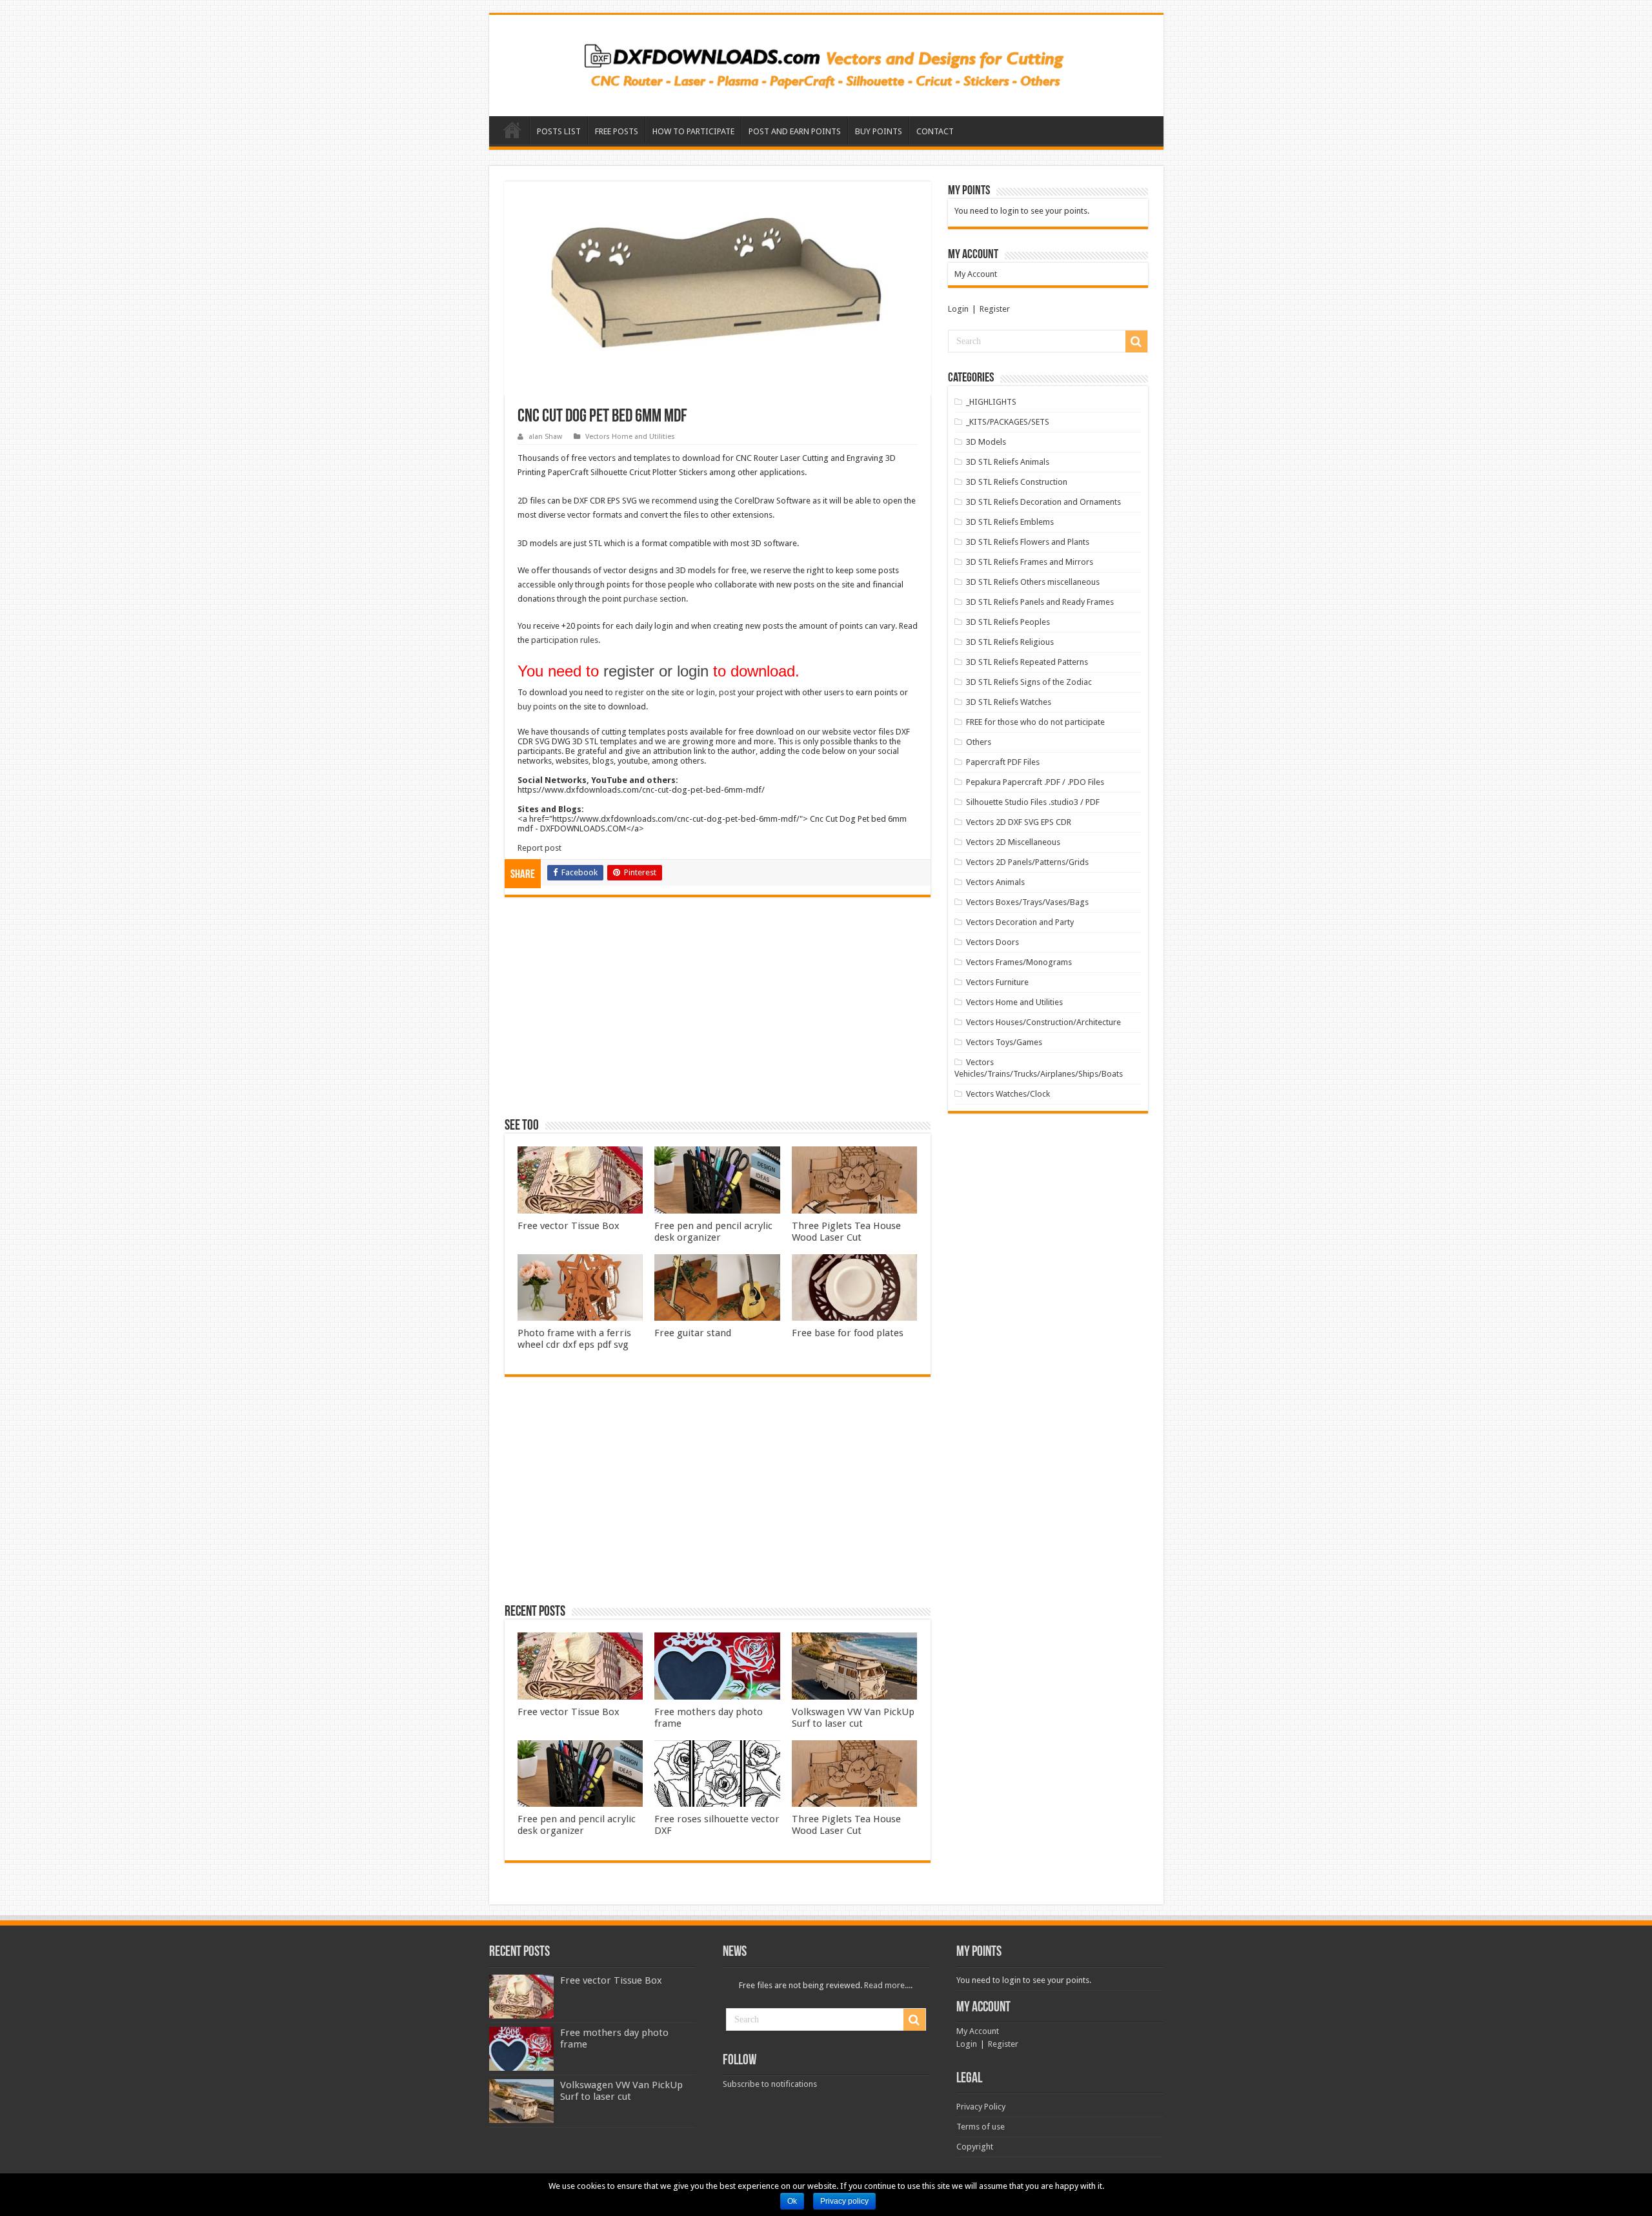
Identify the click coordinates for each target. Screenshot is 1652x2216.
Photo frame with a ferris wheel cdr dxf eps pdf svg (574, 1339)
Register (995, 309)
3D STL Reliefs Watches (1009, 702)
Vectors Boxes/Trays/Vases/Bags (1027, 902)
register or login (656, 671)
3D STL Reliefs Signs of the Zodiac (1029, 682)
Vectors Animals (995, 882)
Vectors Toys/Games (1004, 1042)
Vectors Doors (992, 942)
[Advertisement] (718, 1013)
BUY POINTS (879, 131)
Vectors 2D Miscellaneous (1013, 842)
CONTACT (935, 131)
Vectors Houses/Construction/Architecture (1043, 1022)
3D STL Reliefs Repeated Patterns (1027, 662)
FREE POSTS (617, 131)
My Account (976, 274)
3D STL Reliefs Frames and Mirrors (1030, 562)
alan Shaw (545, 437)
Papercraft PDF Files (1003, 762)
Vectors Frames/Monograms (1019, 962)
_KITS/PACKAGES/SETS (1008, 422)
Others (979, 742)
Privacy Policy (981, 2107)
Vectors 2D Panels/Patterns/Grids (1027, 862)
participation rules (565, 640)
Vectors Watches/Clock (1008, 1094)
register (630, 692)
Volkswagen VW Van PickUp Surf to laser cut (853, 1718)
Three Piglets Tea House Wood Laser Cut (846, 1232)
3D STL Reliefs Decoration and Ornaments (1043, 502)
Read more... (887, 1985)
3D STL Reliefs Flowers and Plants (1028, 542)
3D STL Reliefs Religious (1010, 642)
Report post (539, 848)
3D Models (986, 442)
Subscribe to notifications (770, 2084)
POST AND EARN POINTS (795, 131)
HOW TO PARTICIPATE (693, 131)
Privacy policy (844, 2201)
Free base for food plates (848, 1333)
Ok (792, 2201)
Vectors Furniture (997, 982)
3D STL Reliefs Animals (1008, 462)
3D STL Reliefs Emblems (1010, 522)
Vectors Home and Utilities (630, 437)
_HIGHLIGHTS (991, 402)
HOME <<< (512, 130)
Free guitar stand (693, 1333)
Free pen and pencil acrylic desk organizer (713, 1232)
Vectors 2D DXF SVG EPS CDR (1019, 822)
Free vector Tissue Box (569, 1226)
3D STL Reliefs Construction (1017, 482)
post (727, 692)
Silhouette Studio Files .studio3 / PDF (1033, 802)
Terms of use (981, 2127)
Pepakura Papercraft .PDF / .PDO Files (1035, 782)
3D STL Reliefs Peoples (1008, 622)
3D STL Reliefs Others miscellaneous (1033, 582)
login (706, 692)
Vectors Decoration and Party (1020, 922)
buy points (537, 706)
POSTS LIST (559, 131)
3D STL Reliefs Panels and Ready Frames (1040, 602)
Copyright (975, 2147)
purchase (640, 599)
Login (958, 309)
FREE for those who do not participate (1035, 722)
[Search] (1136, 341)
